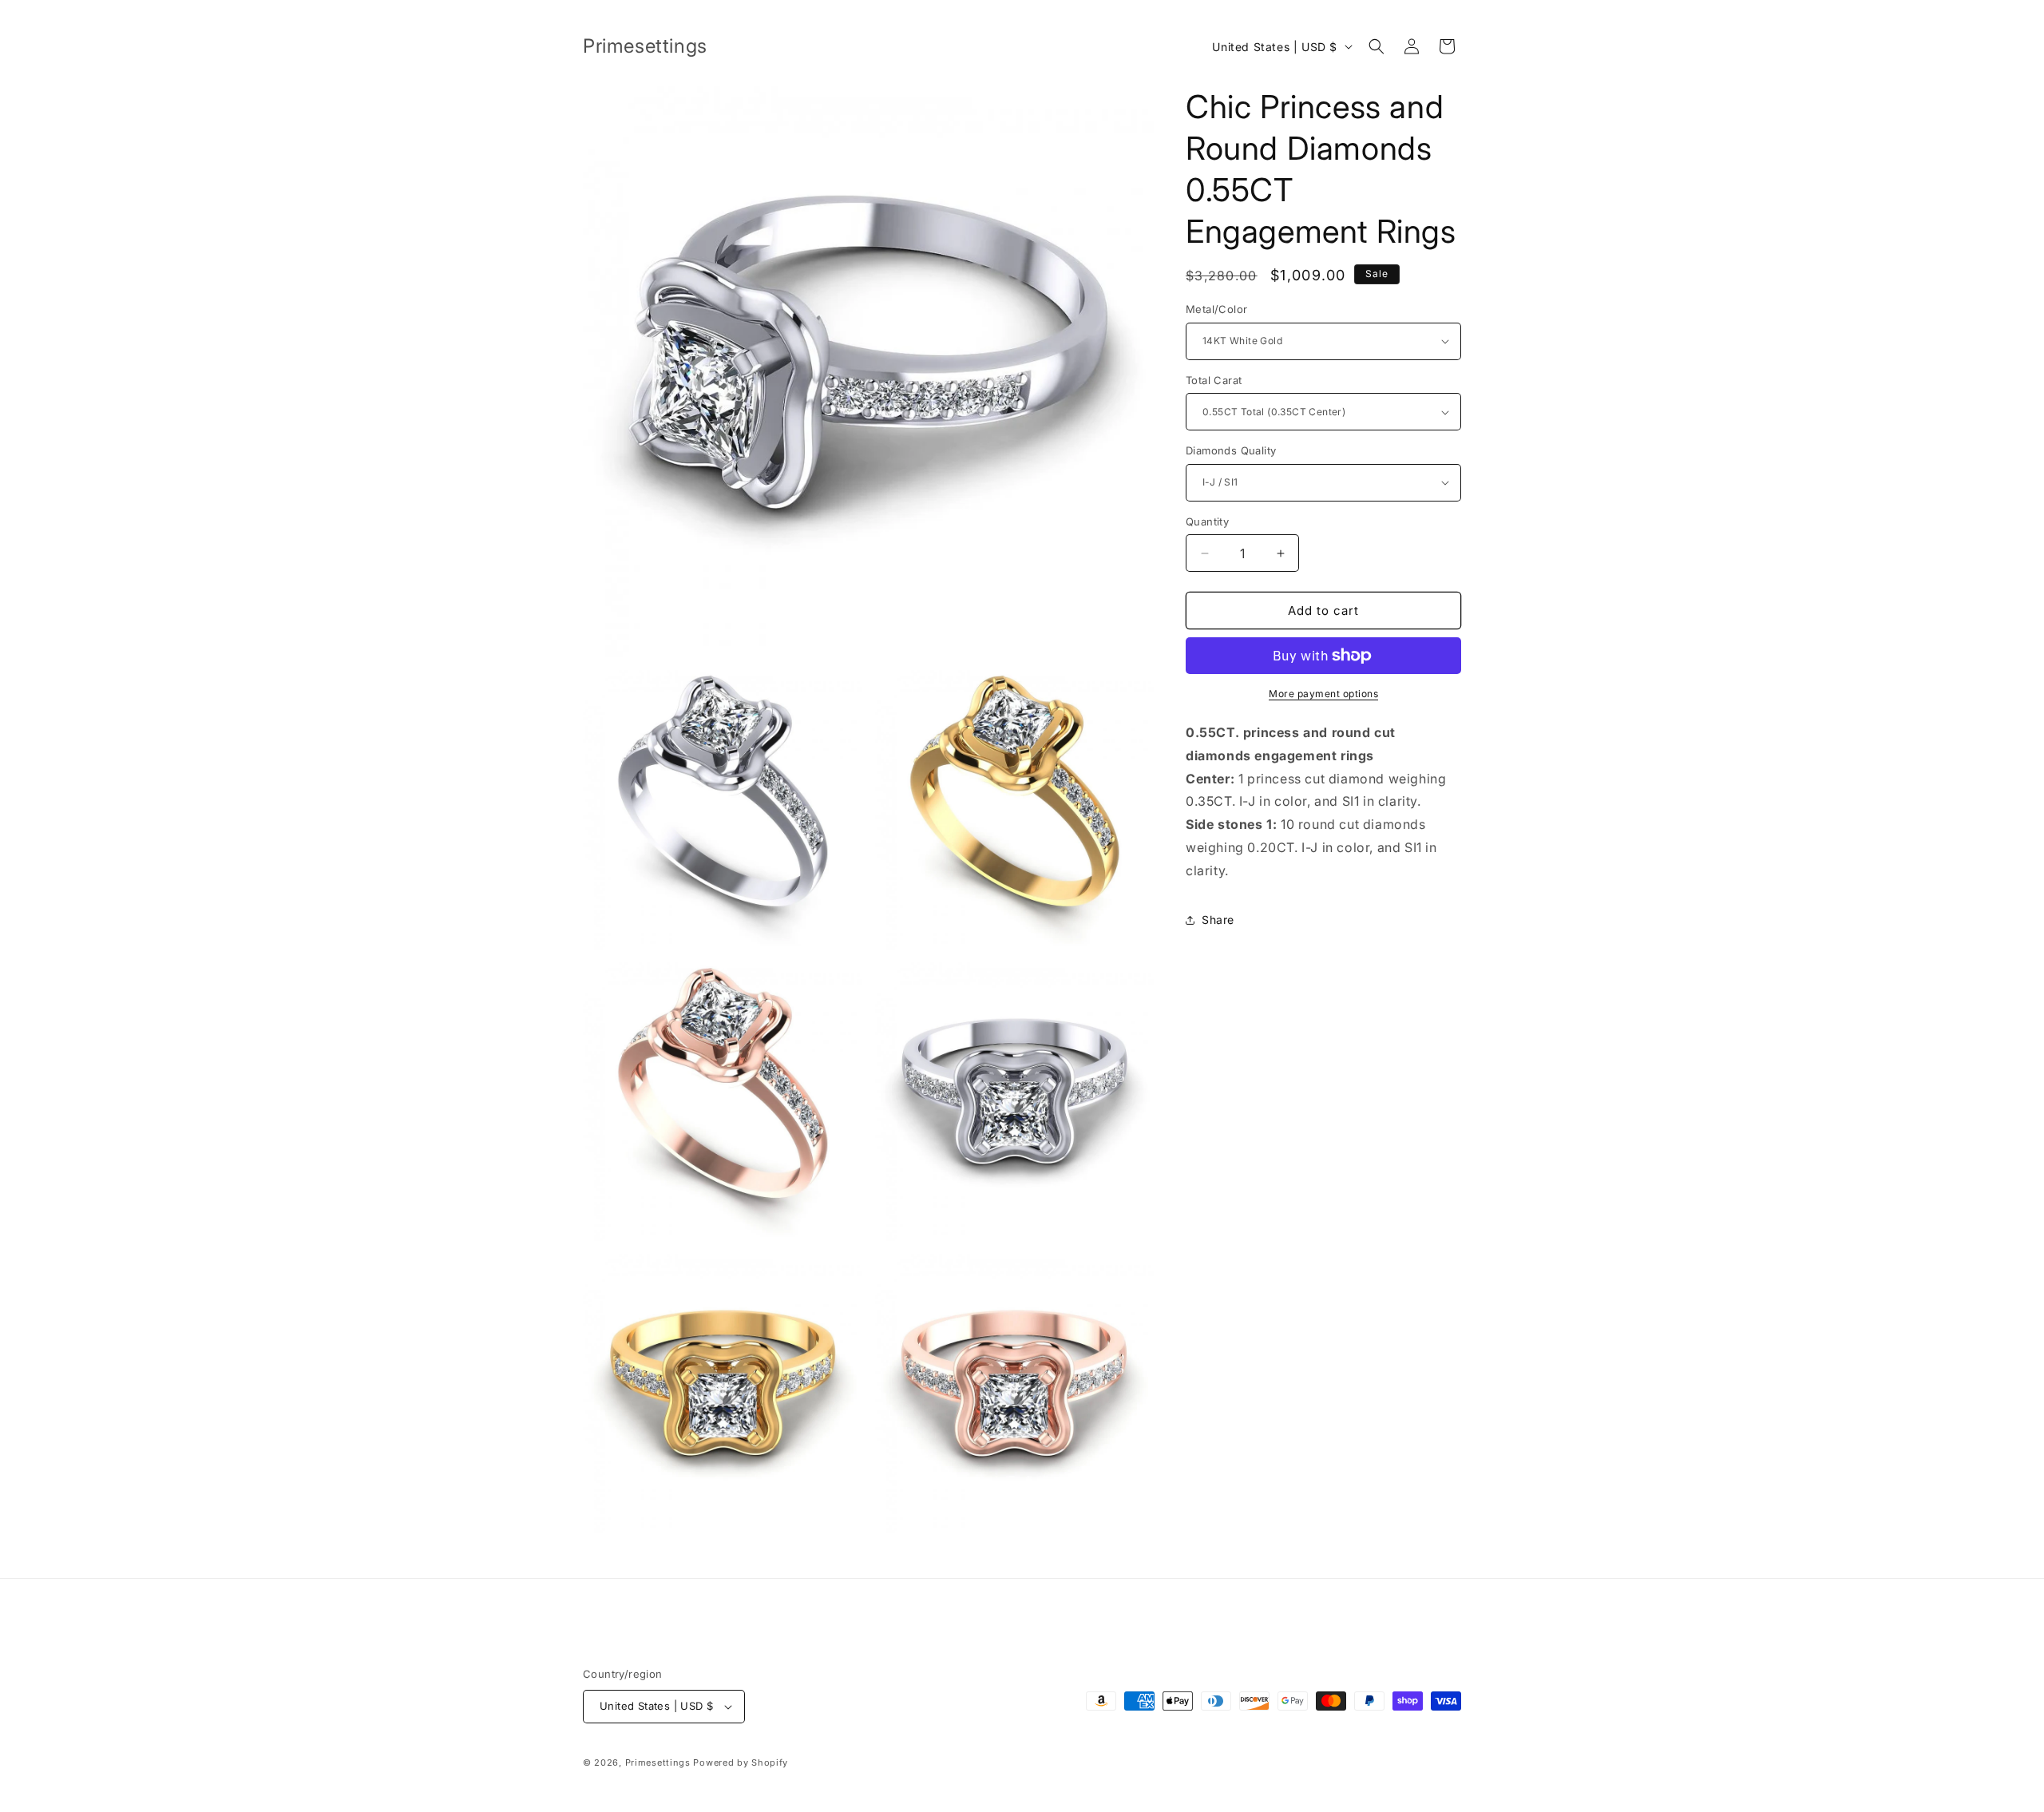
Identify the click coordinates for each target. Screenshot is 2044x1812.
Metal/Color (1216, 309)
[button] (1377, 46)
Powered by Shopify (741, 1762)
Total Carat (1214, 380)
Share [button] (1218, 920)
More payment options (1323, 694)
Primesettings (658, 1762)
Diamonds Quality (1231, 450)
